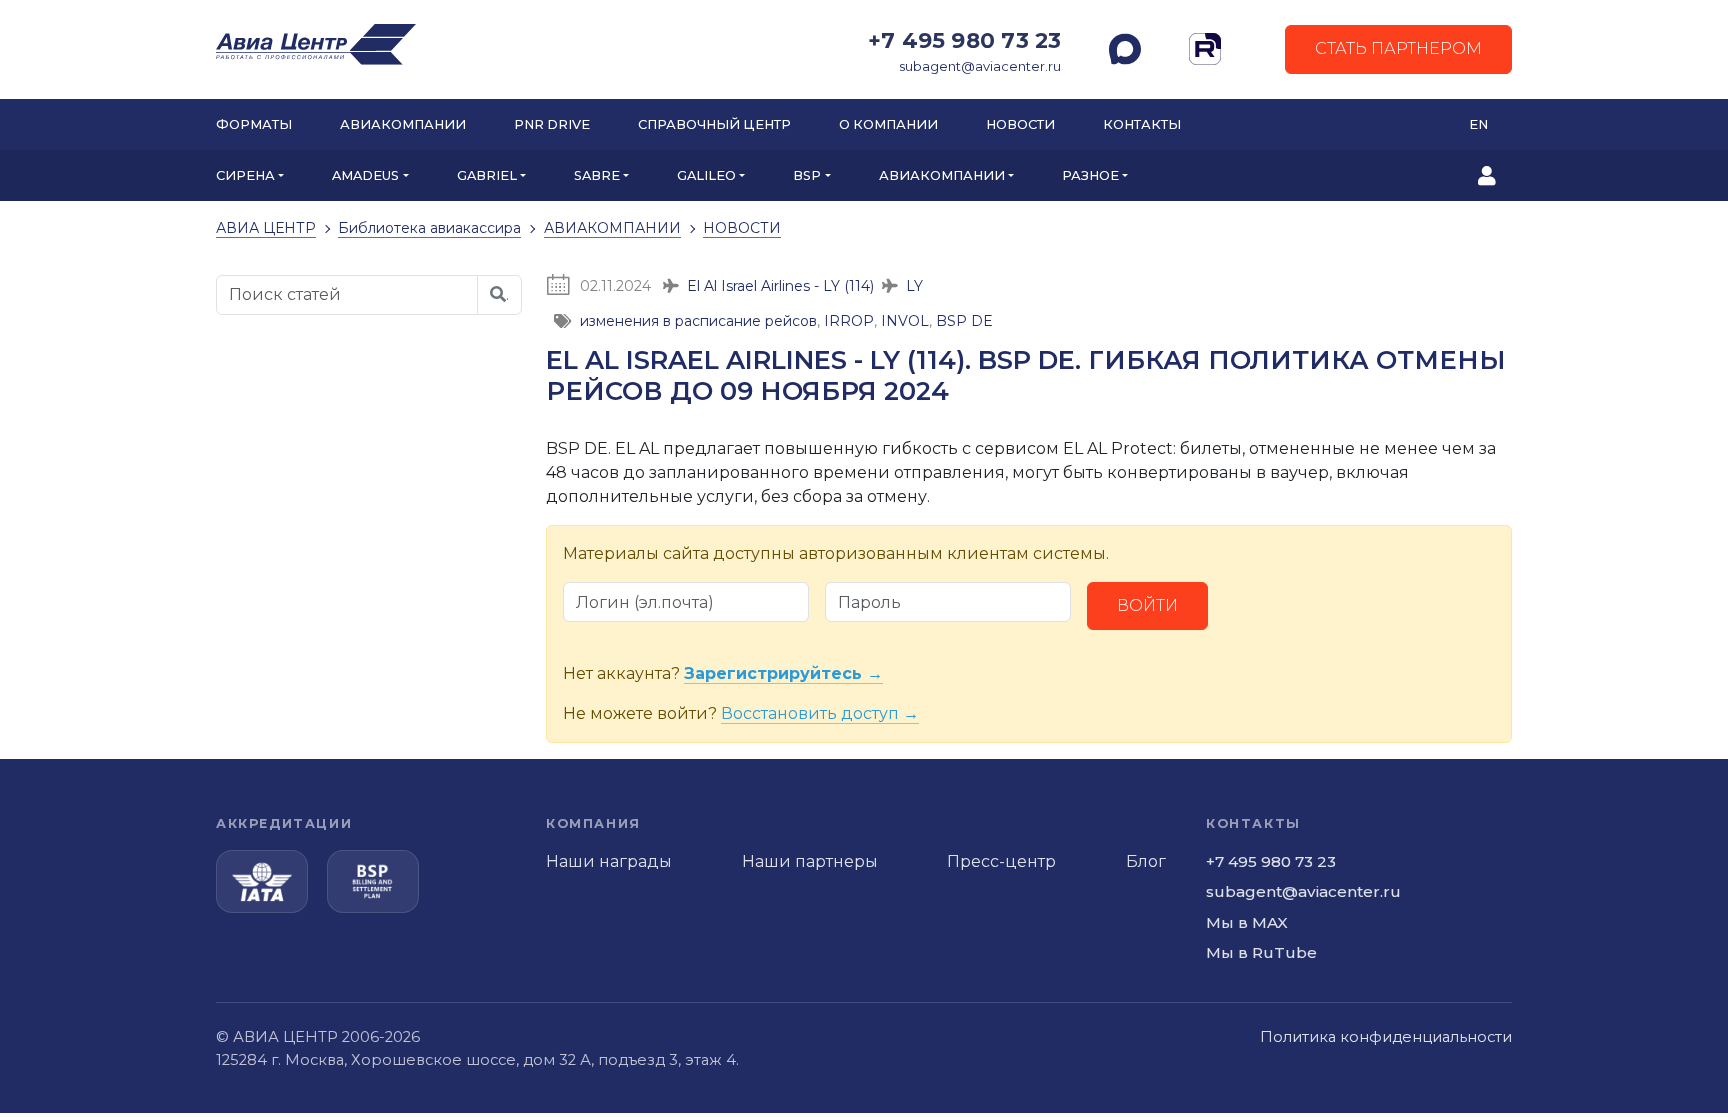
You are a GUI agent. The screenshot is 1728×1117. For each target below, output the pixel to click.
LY (914, 286)
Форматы (254, 124)
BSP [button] (807, 175)
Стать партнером (1398, 48)
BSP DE (964, 321)
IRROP (849, 321)
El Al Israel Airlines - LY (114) (780, 286)
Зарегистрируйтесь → (783, 673)
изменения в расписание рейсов (698, 321)
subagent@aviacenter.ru (980, 66)
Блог (1146, 861)
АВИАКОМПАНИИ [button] (942, 175)
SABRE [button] (597, 175)
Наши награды (609, 861)
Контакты (1142, 124)
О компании (888, 124)
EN (1478, 124)
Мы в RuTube (1261, 952)
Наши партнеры (810, 861)
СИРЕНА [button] (245, 175)
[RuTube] (1205, 49)
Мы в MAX (1247, 922)
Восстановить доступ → (820, 713)
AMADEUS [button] (365, 175)
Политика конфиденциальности (1386, 1037)
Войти (1147, 605)
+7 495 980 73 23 (964, 40)
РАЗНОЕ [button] (1090, 175)
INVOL (905, 321)
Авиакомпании (403, 124)
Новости (1020, 124)
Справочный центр (714, 124)
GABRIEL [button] (487, 175)
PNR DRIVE (552, 124)
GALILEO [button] (706, 175)
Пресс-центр (1001, 861)
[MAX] (1125, 49)
